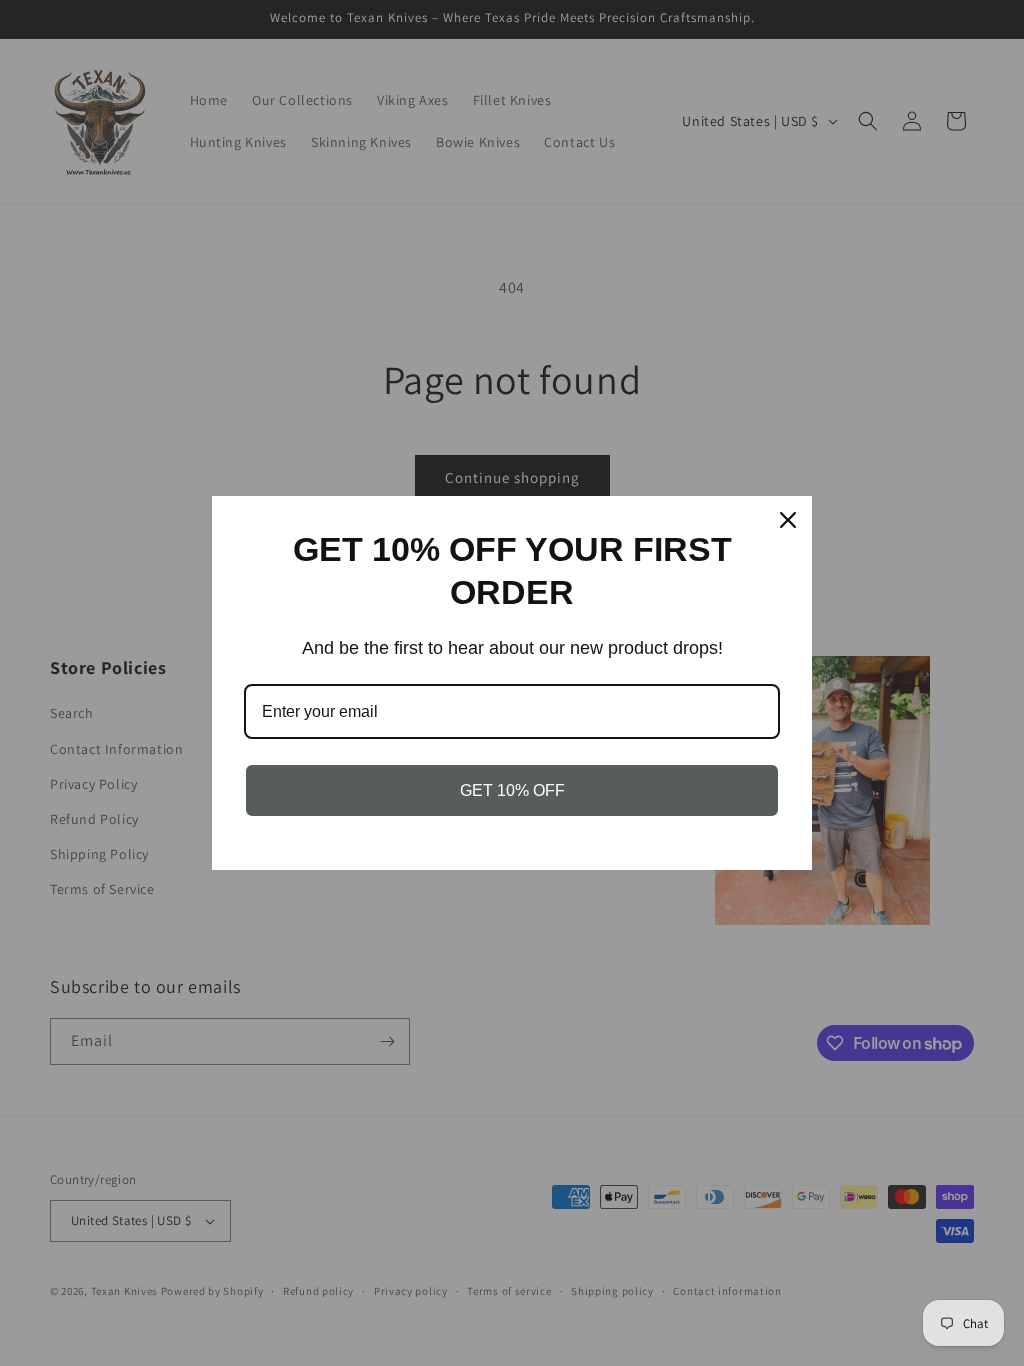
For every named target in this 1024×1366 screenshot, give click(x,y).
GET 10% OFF (512, 790)
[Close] (788, 520)
